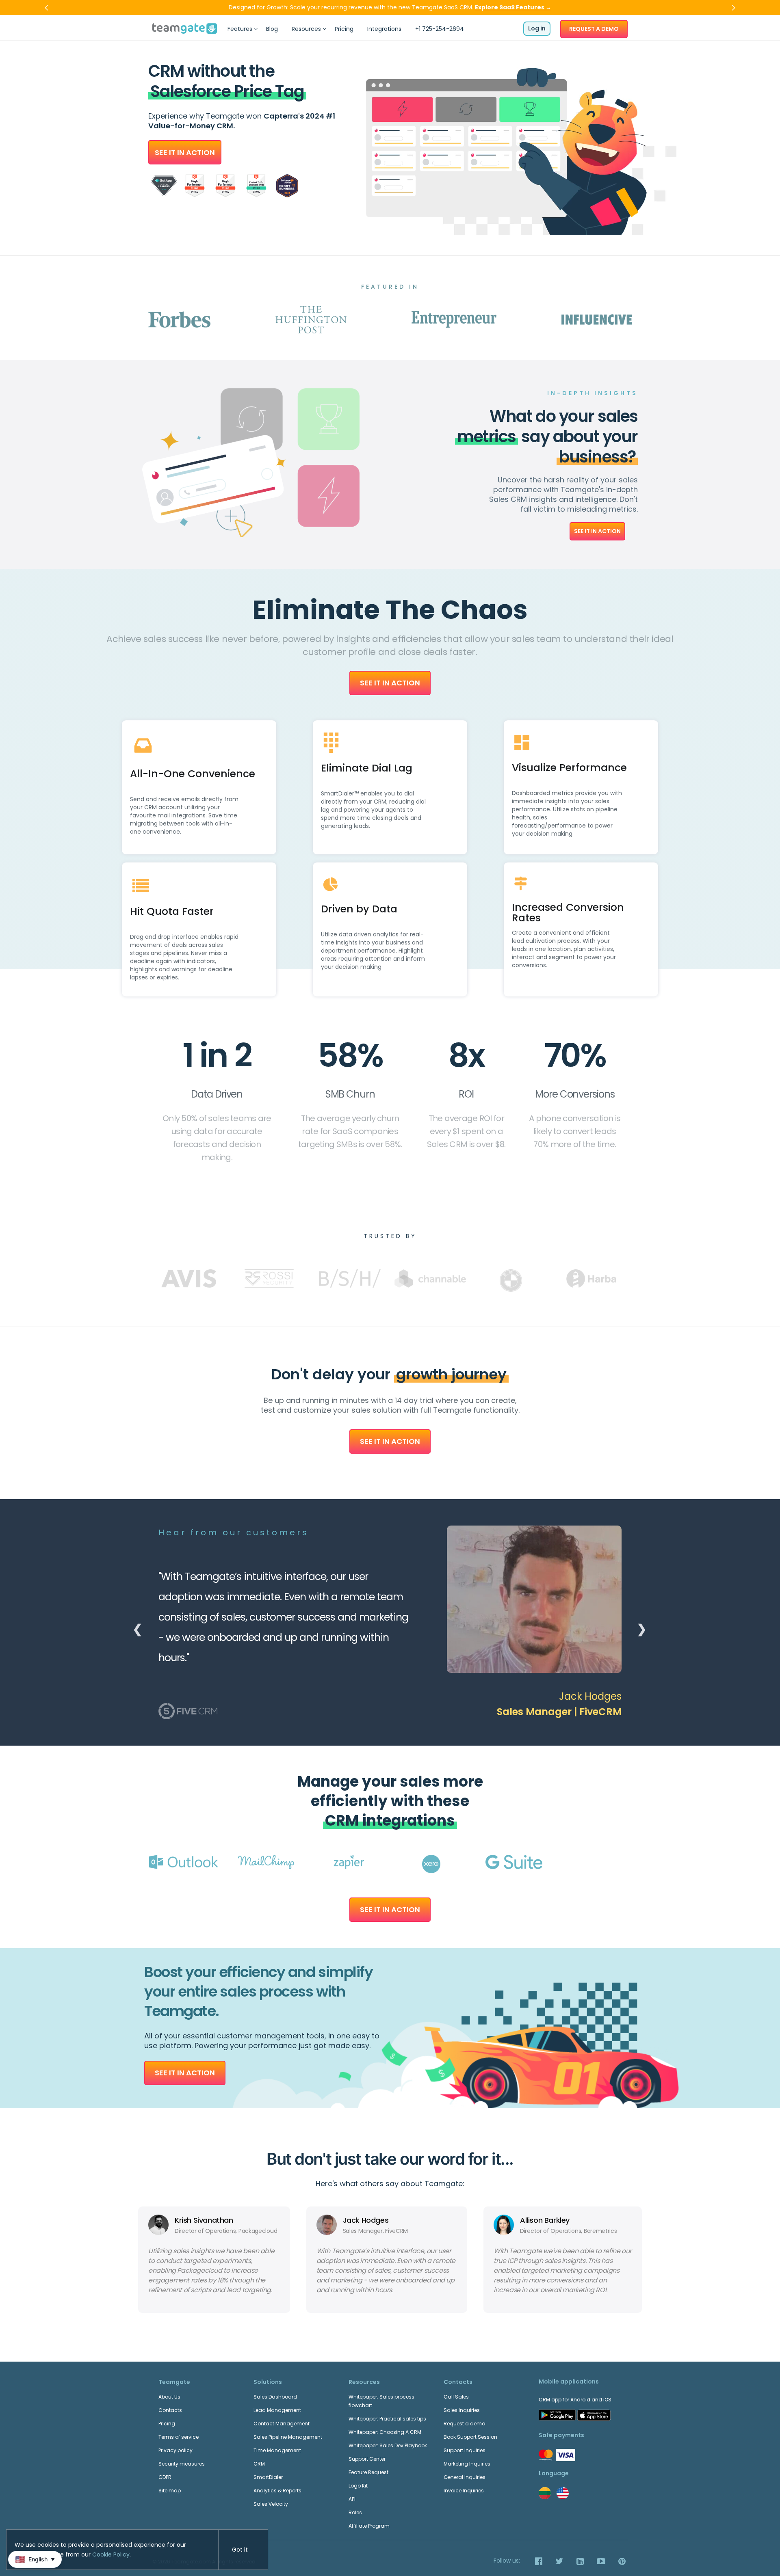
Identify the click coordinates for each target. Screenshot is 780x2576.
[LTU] (545, 2493)
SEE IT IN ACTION (185, 152)
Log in (537, 28)
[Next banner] (732, 8)
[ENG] (563, 2493)
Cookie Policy (111, 2554)
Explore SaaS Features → (513, 7)
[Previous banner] (48, 8)
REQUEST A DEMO (594, 29)
